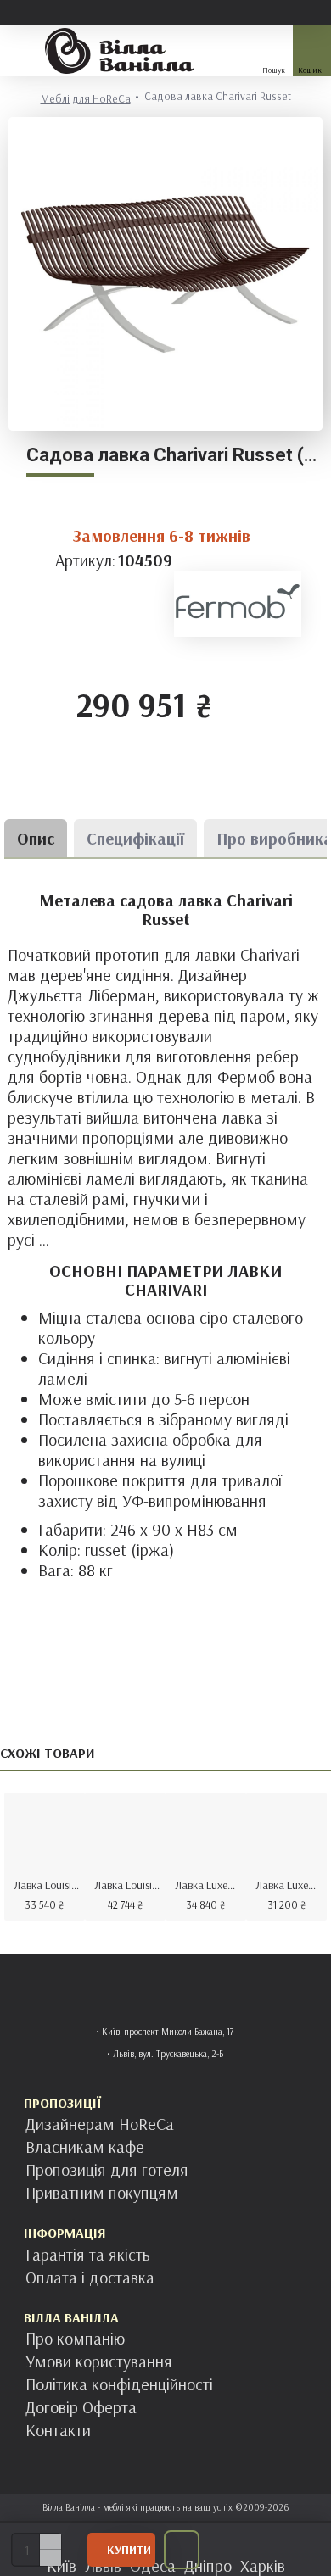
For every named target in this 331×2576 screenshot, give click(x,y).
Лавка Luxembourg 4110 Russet (290, 1885)
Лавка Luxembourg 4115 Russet (209, 1885)
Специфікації (135, 838)
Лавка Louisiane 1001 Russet (129, 1885)
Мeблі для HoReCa (86, 99)
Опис (36, 838)
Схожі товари (48, 1753)
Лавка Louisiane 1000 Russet (48, 1885)
